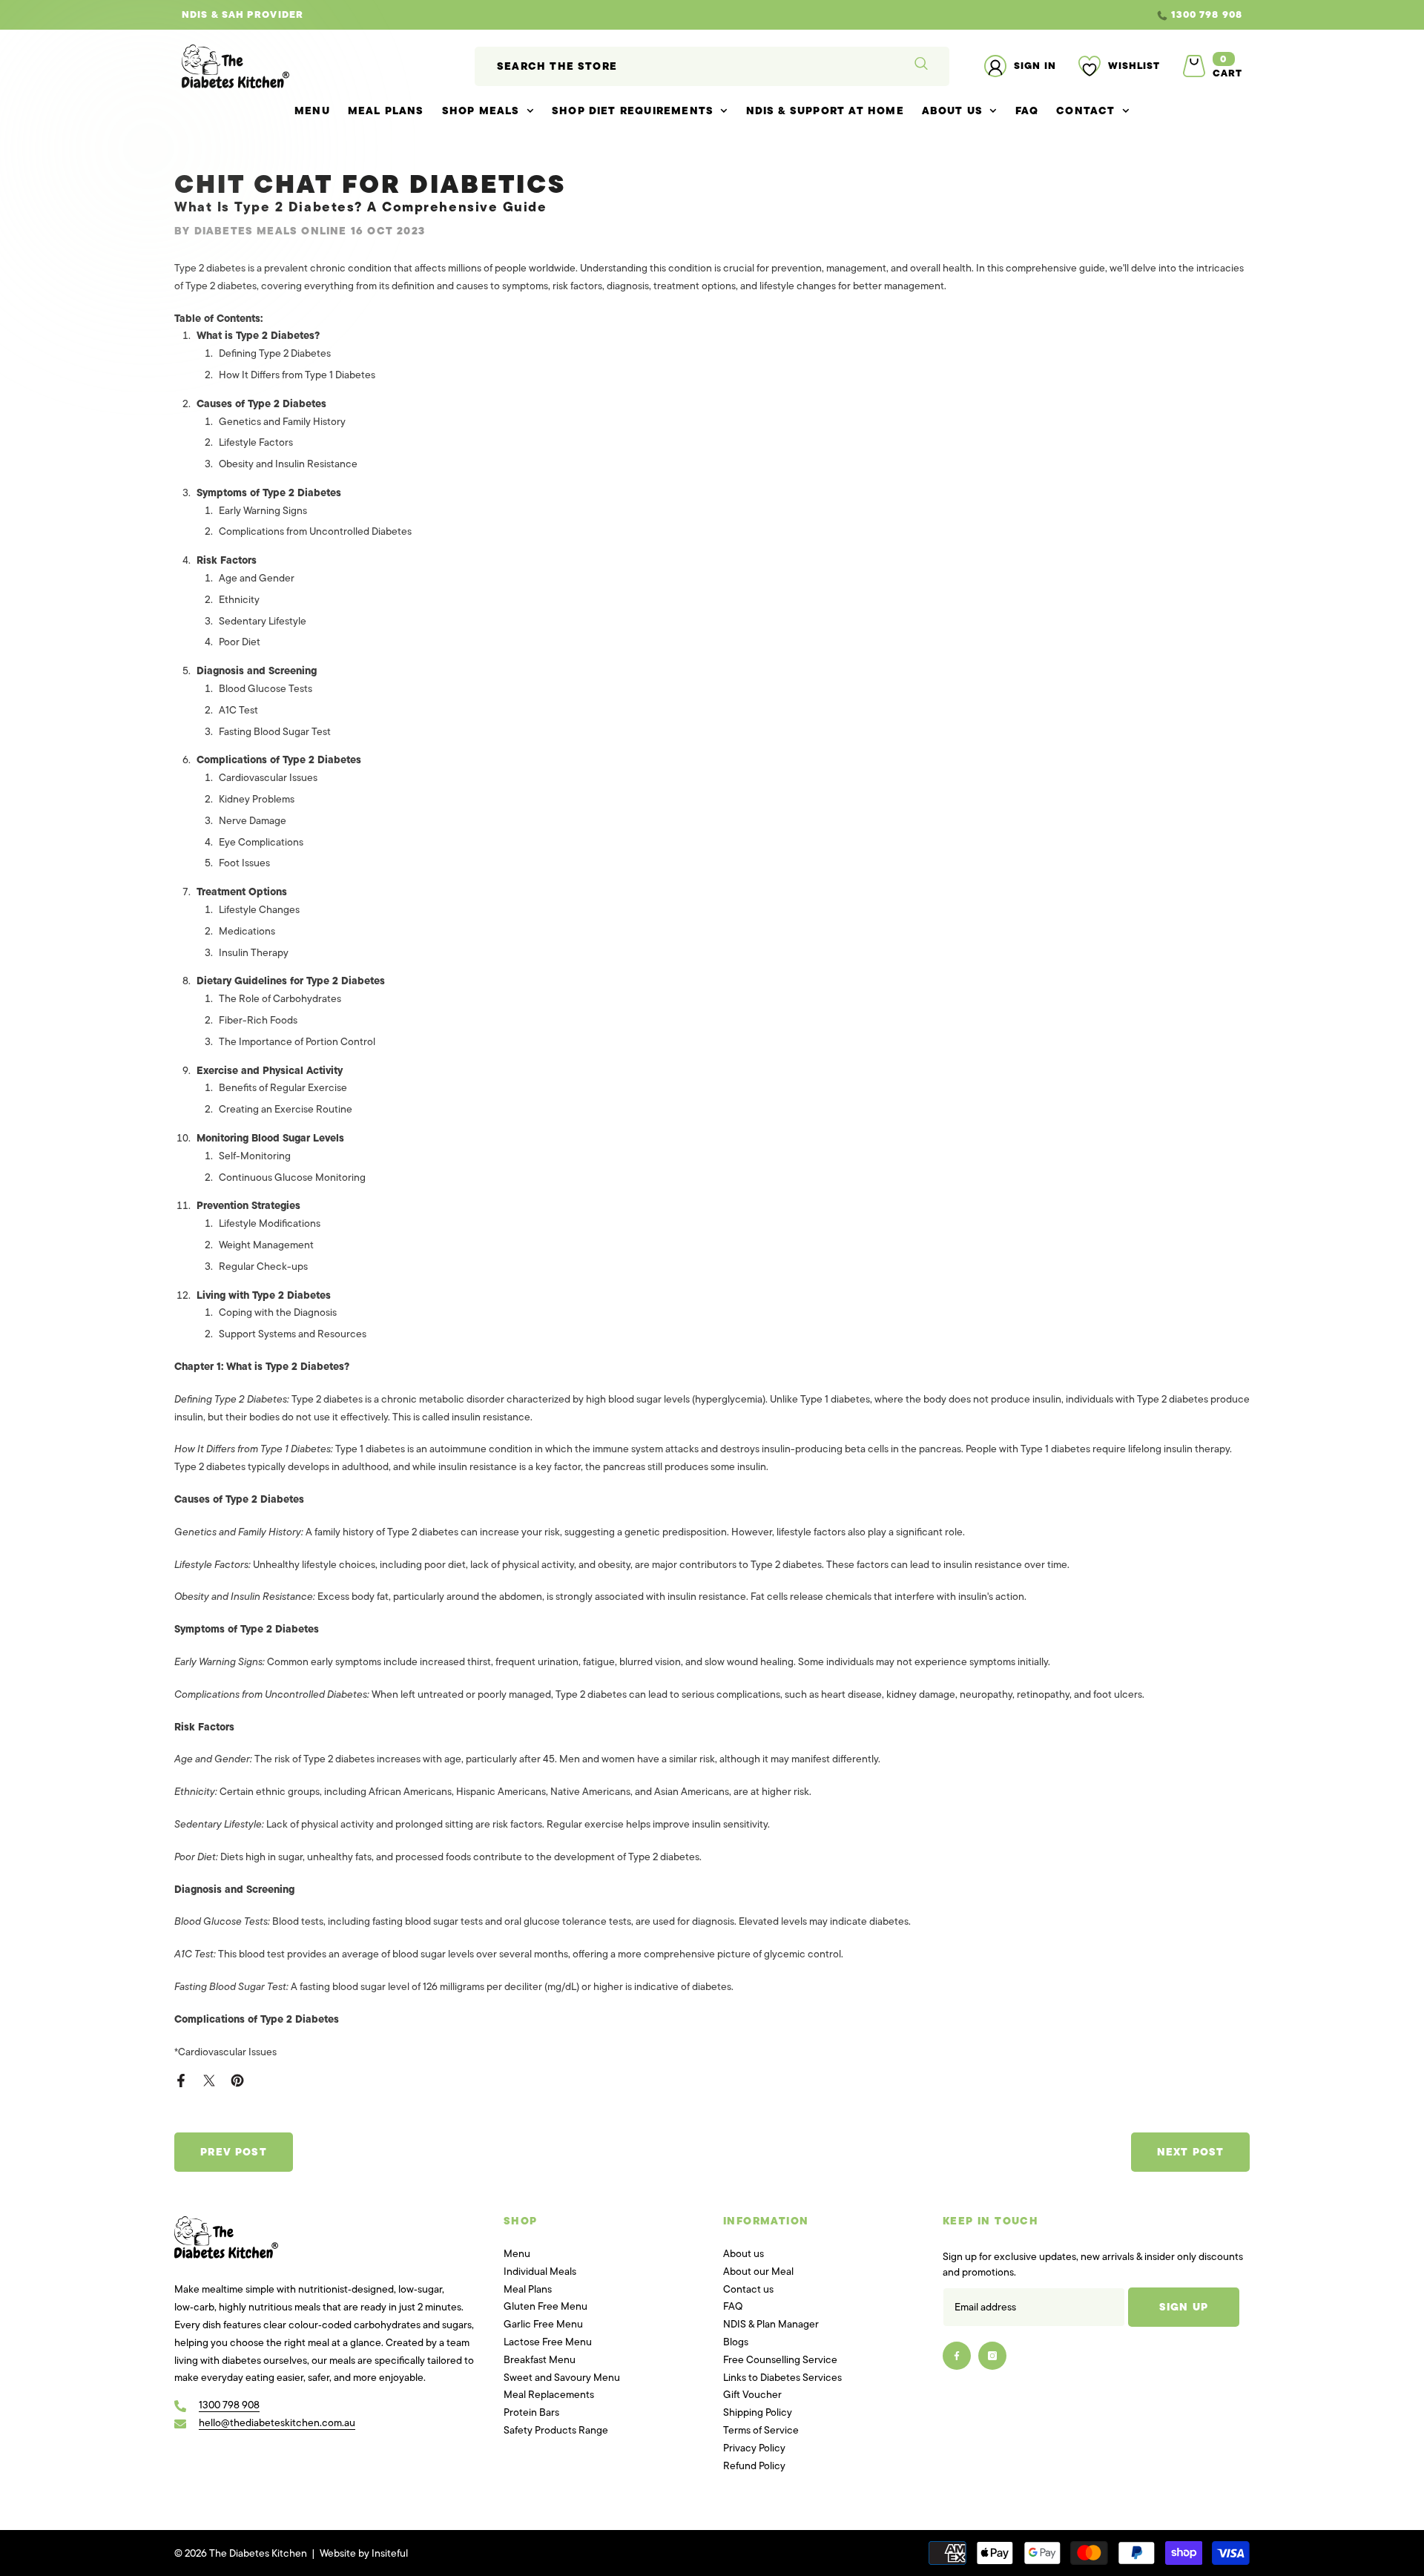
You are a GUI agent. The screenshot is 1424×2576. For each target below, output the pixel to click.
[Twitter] (209, 2079)
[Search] (712, 66)
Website (338, 2553)
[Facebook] (181, 2079)
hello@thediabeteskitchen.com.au (277, 2423)
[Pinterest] (237, 2079)
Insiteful (390, 2553)
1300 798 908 (536, 14)
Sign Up (1184, 2307)
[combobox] (683, 66)
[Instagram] (992, 2356)
